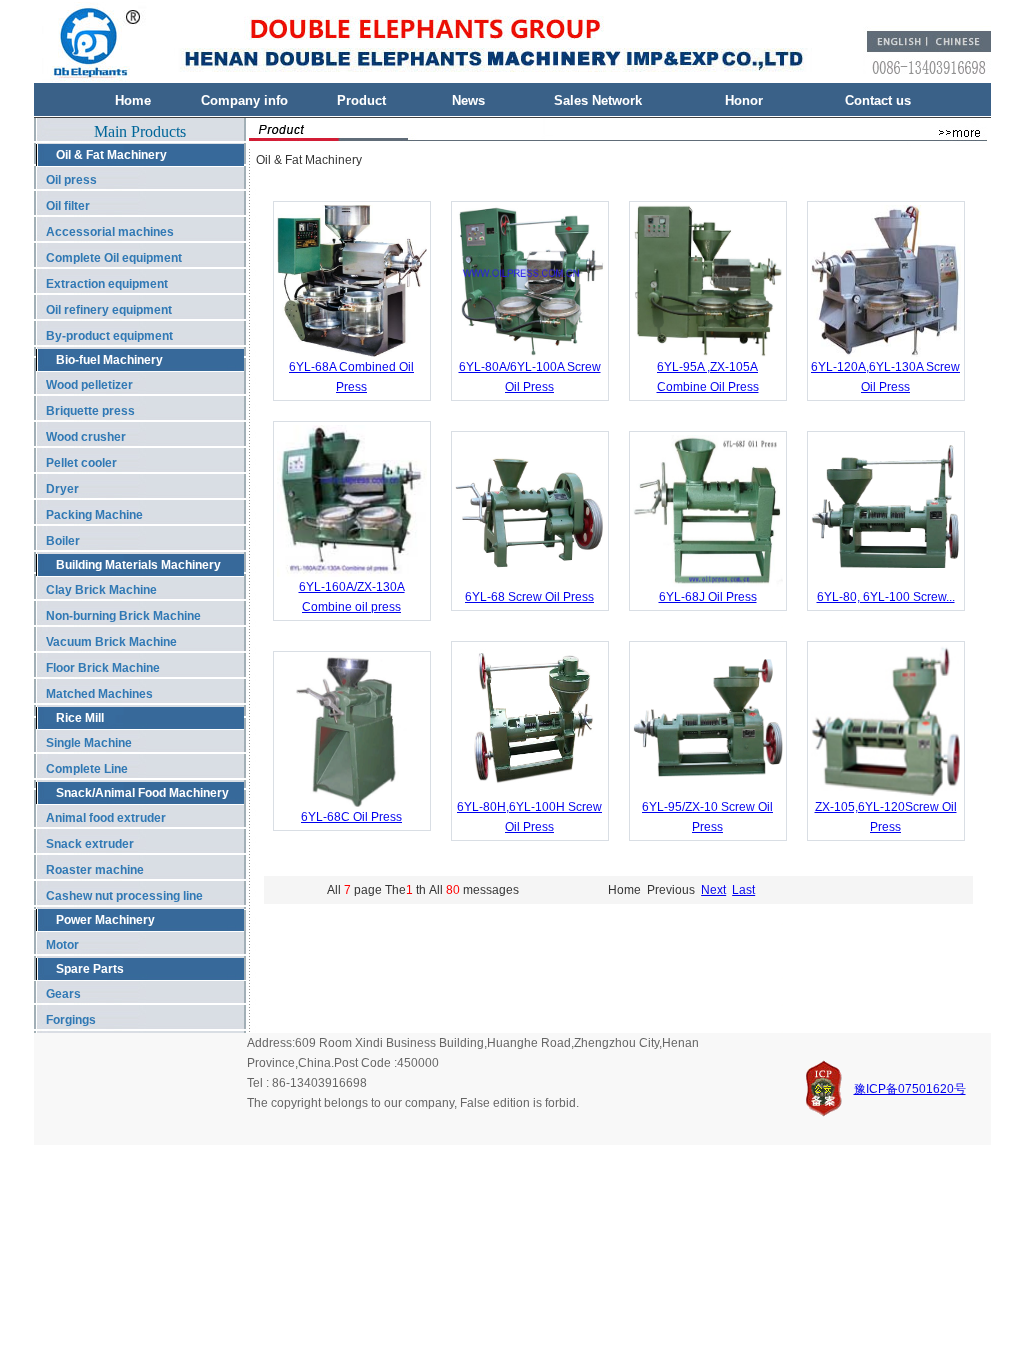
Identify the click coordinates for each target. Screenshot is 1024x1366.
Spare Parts (90, 969)
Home (133, 100)
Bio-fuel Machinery (109, 360)
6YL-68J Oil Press (708, 597)
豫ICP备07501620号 (910, 1089)
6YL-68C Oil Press (351, 817)
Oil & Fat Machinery (111, 155)
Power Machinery (105, 920)
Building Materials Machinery (138, 565)
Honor (744, 100)
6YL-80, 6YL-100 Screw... (886, 597)
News (468, 100)
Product (361, 100)
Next (713, 890)
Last (743, 890)
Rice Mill (80, 718)
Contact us (878, 100)
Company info (244, 100)
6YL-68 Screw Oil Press (529, 597)
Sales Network (598, 100)
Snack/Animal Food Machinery (142, 793)
